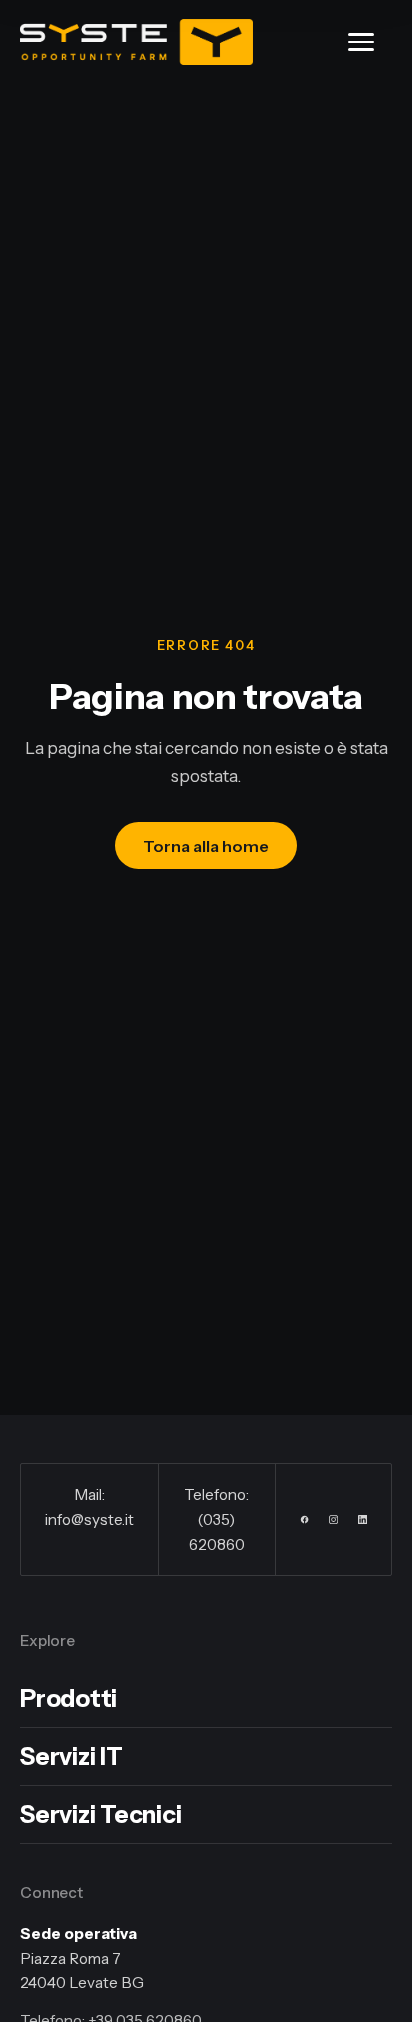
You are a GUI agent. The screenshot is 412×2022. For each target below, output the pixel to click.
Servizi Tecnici (100, 1814)
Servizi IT (71, 1756)
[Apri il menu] (370, 42)
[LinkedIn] (362, 1519)
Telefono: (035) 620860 (216, 1519)
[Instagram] (333, 1519)
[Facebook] (304, 1519)
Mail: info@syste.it (89, 1507)
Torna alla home (206, 846)
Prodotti (68, 1698)
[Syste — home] (136, 42)
